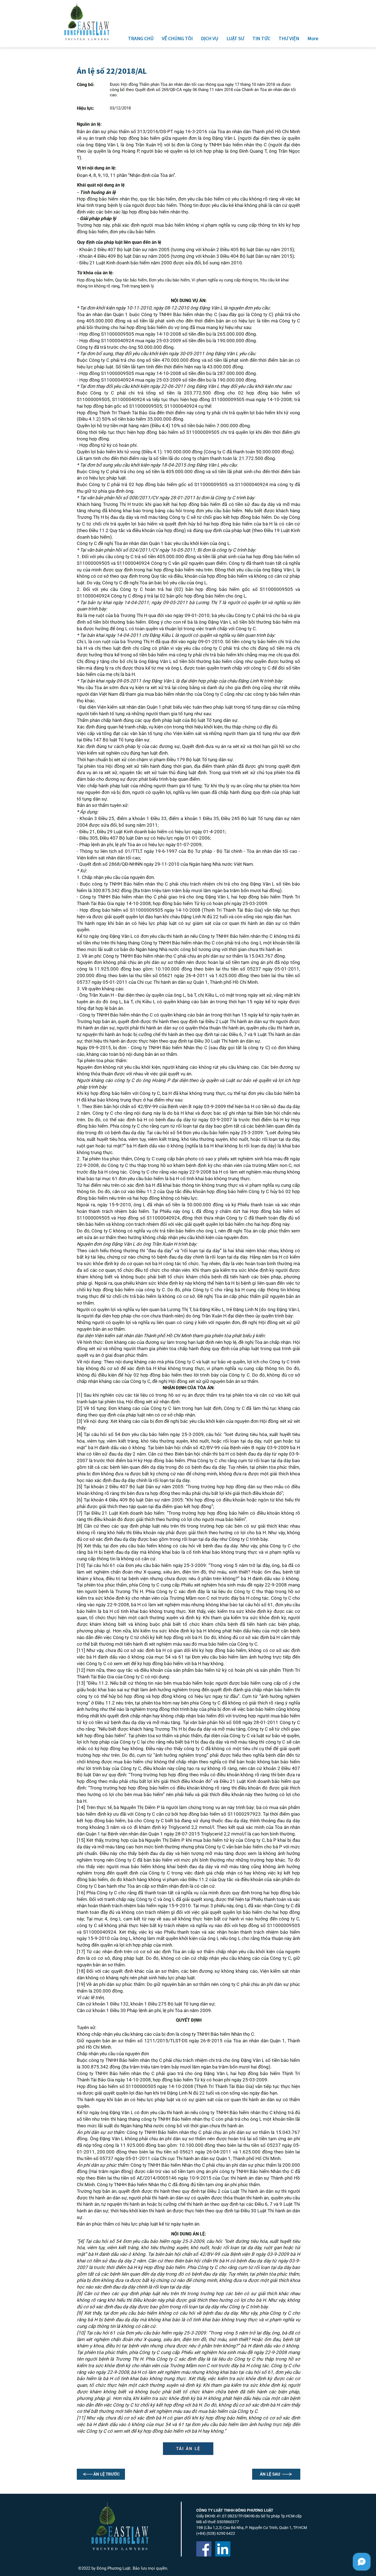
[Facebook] (204, 2549)
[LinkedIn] (223, 2549)
